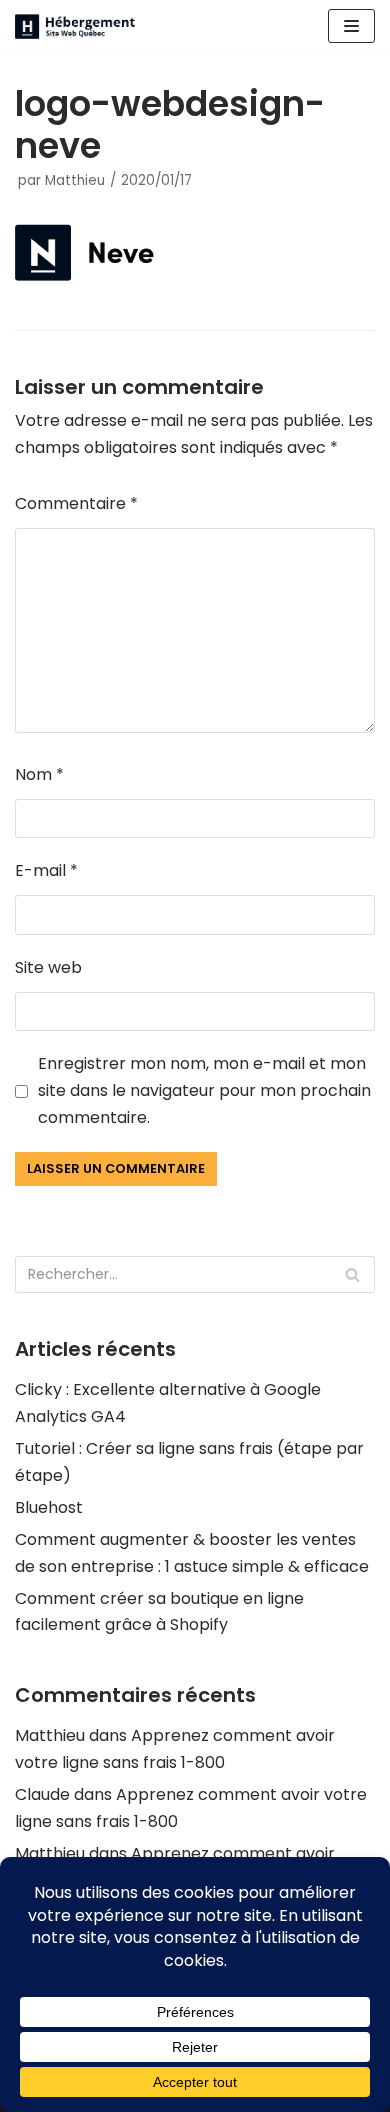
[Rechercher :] (195, 1274)
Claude (42, 1794)
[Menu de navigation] (351, 26)
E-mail (46, 870)
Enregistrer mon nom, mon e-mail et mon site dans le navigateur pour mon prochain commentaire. (204, 1090)
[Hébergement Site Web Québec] (75, 26)
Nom (39, 774)
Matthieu (75, 180)
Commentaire (76, 503)
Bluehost (49, 1507)
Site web (48, 967)
